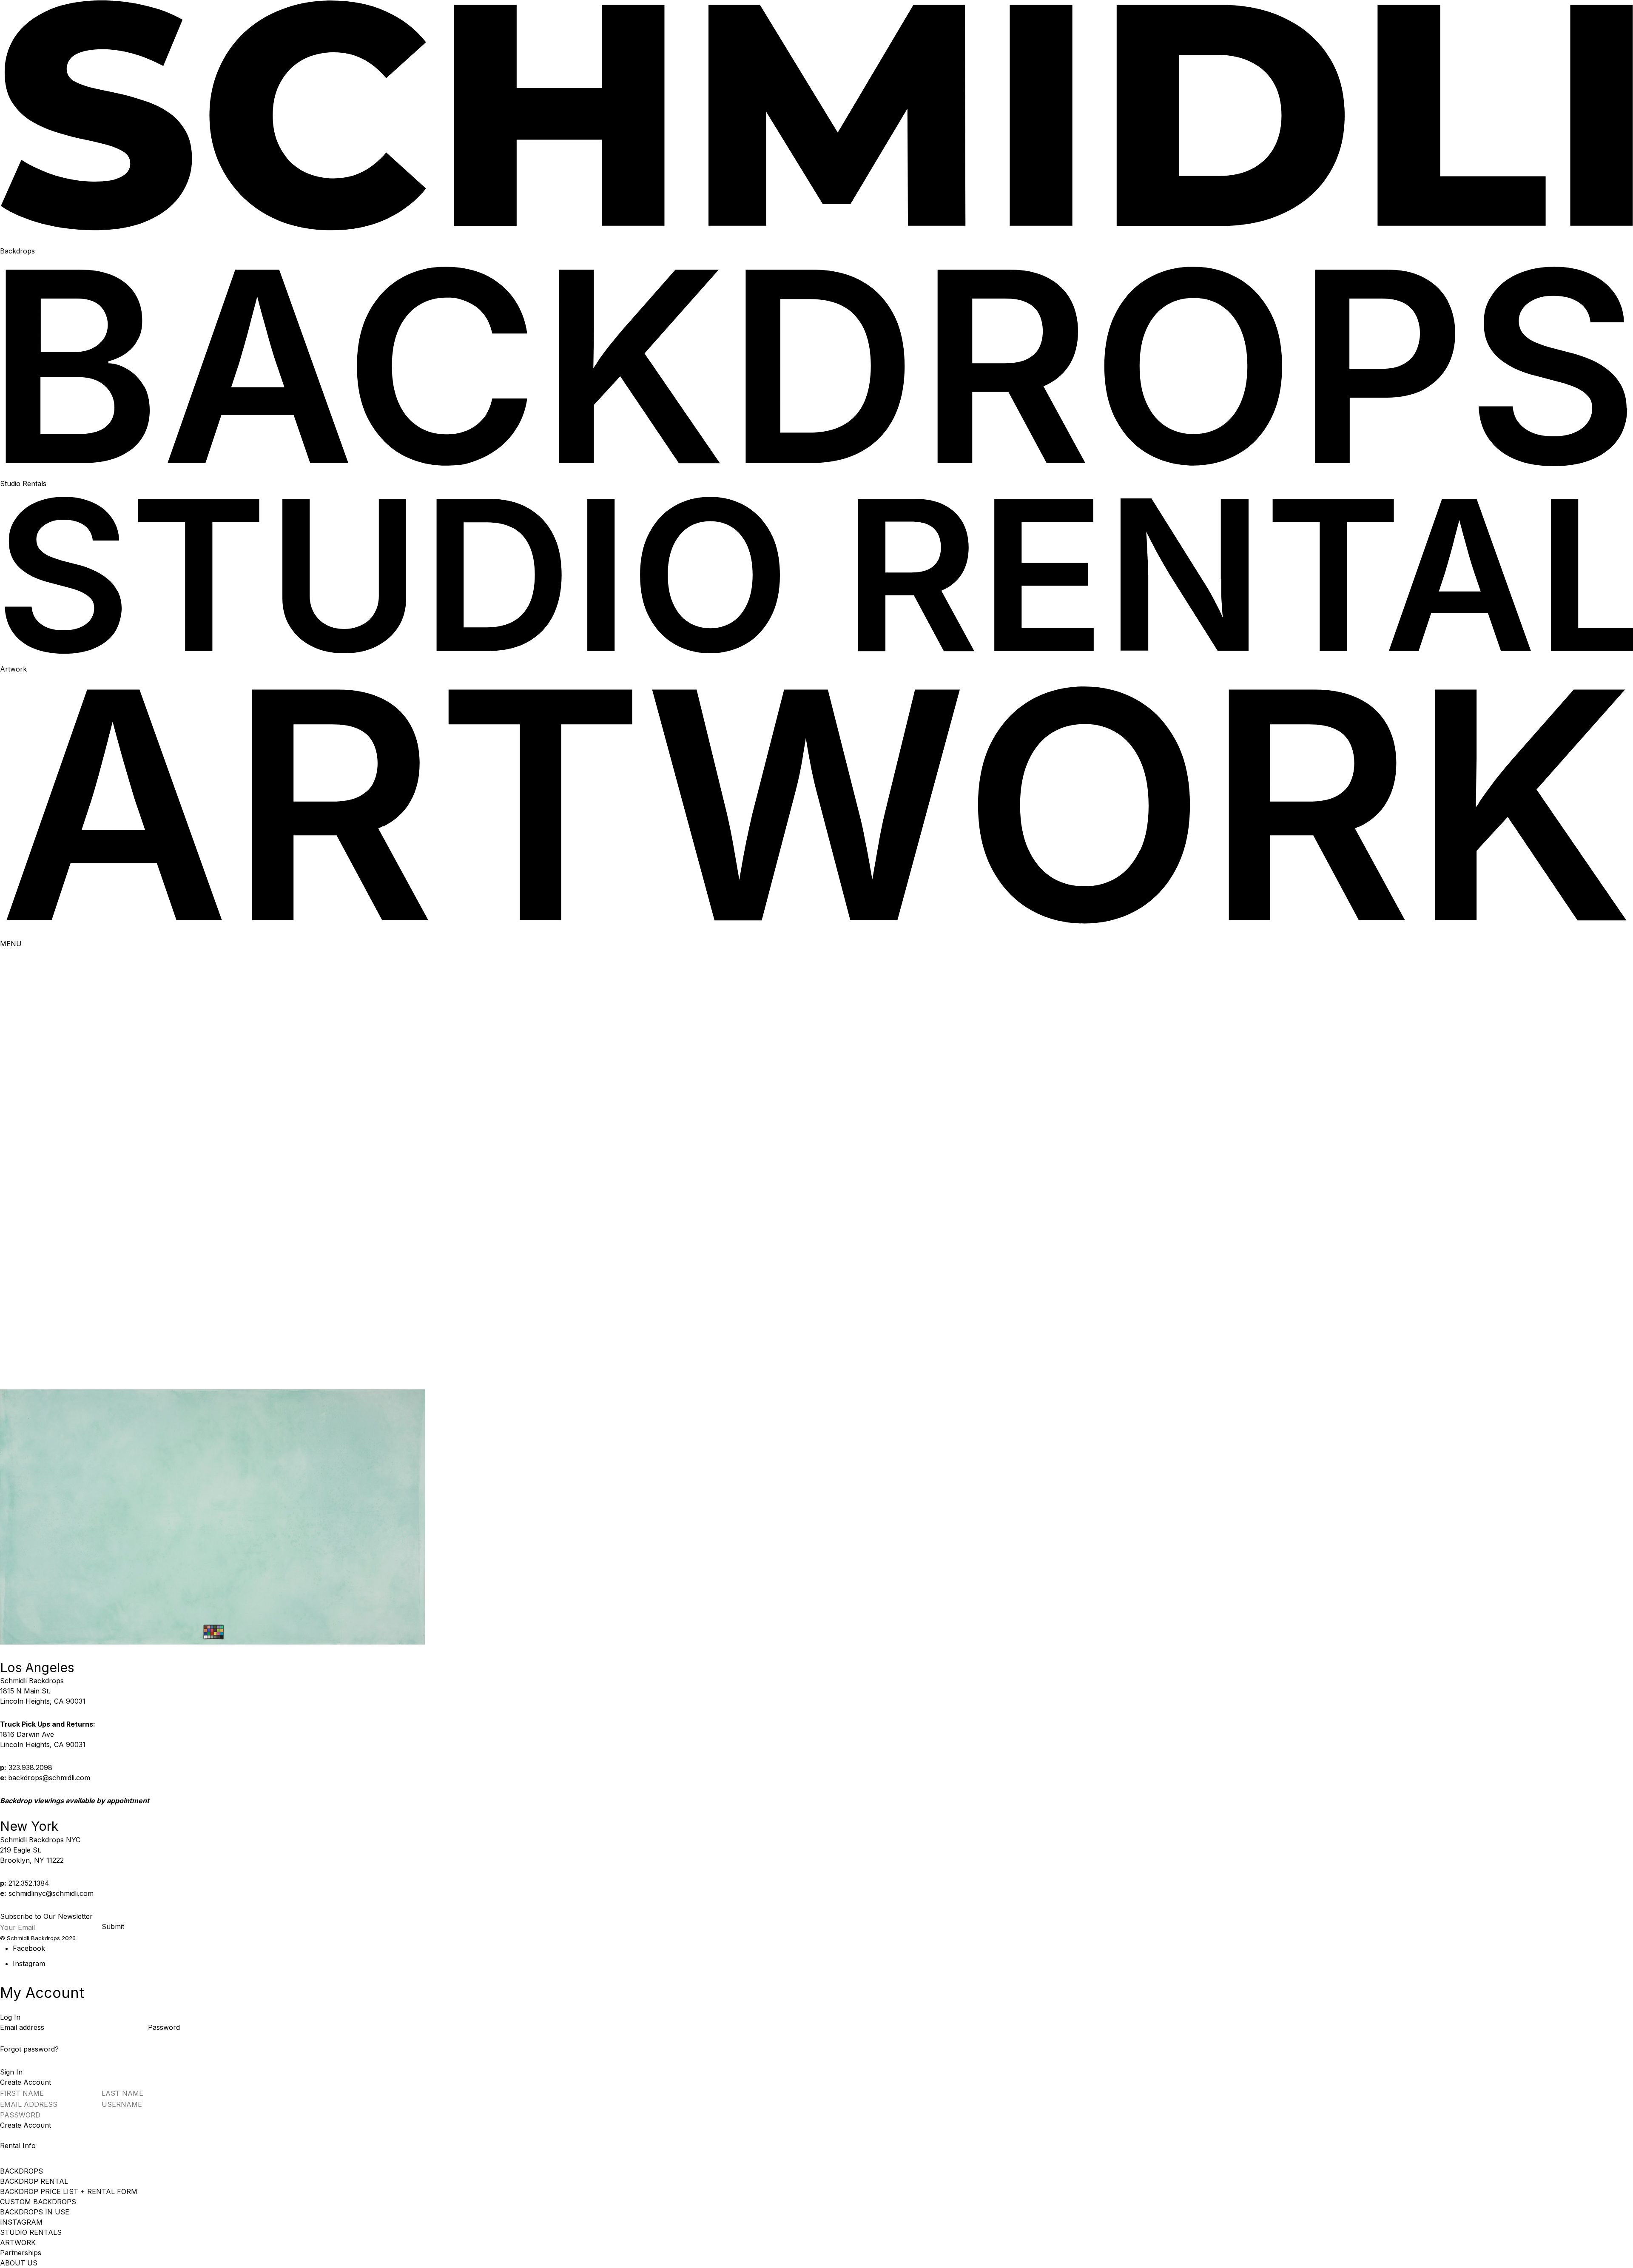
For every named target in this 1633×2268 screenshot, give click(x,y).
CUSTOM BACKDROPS (38, 2202)
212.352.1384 (29, 1883)
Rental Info (18, 2146)
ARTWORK (18, 2242)
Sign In (11, 2072)
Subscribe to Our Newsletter (46, 1916)
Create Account (26, 2125)
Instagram (29, 1964)
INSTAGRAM (21, 2222)
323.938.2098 (30, 1767)
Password (164, 2027)
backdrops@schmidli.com (49, 1778)
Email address (23, 2027)
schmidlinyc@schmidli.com (51, 1893)
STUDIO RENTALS (31, 2232)
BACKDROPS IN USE (35, 2212)
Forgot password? (29, 2049)
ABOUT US (19, 2263)
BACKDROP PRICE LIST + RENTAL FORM (69, 2191)
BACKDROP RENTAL (34, 2181)
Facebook (29, 1948)
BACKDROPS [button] (21, 2171)
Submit (113, 1927)
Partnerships (21, 2253)
